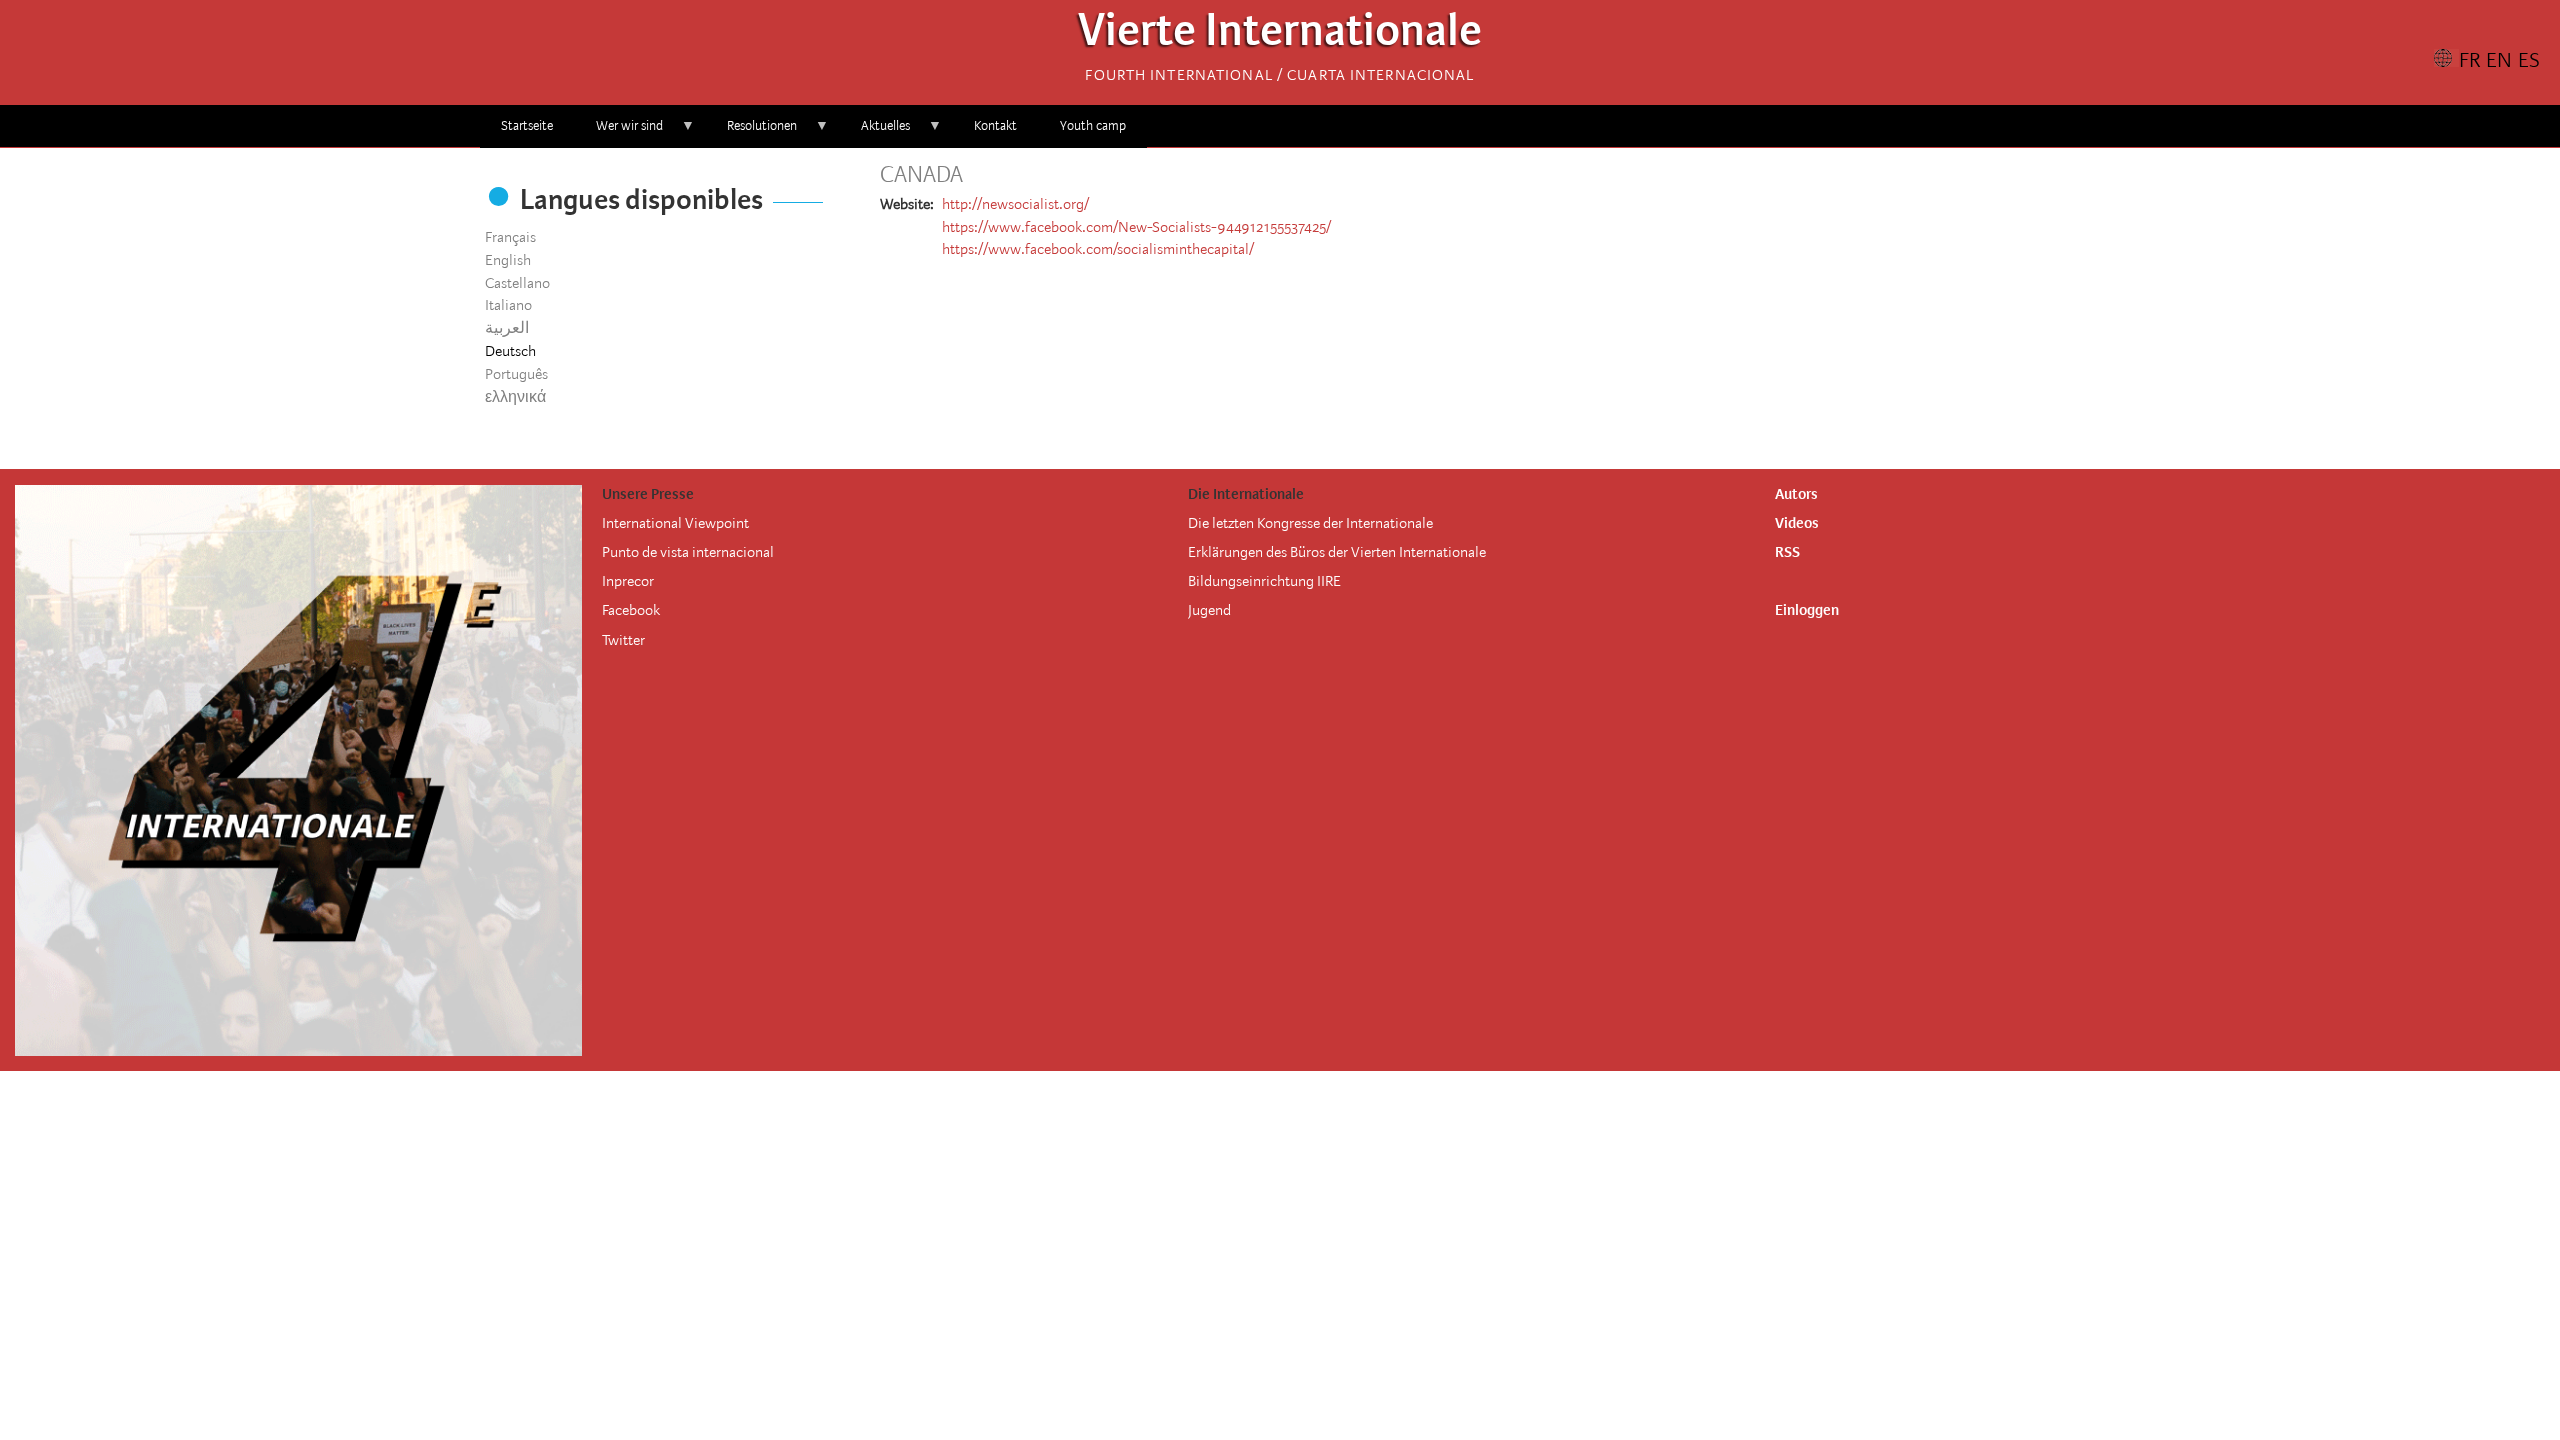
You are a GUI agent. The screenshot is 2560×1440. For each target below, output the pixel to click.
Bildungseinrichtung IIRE (1264, 581)
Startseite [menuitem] (527, 125)
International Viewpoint (675, 523)
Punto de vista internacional (688, 552)
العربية (507, 328)
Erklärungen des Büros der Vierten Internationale (1337, 552)
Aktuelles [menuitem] (875, 132)
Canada (921, 175)
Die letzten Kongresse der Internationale (1310, 523)
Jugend (1209, 610)
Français (510, 237)
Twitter (623, 640)
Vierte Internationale (1280, 35)
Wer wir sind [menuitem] (619, 132)
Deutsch (510, 351)
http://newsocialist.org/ (1015, 204)
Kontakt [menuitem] (995, 125)
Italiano (508, 305)
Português (516, 374)
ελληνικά (515, 397)
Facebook (631, 610)
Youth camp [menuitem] (1093, 125)
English (508, 260)
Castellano (517, 283)
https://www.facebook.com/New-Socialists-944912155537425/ (1136, 227)
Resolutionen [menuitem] (751, 132)
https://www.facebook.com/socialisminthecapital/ (1098, 249)
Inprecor (628, 581)
